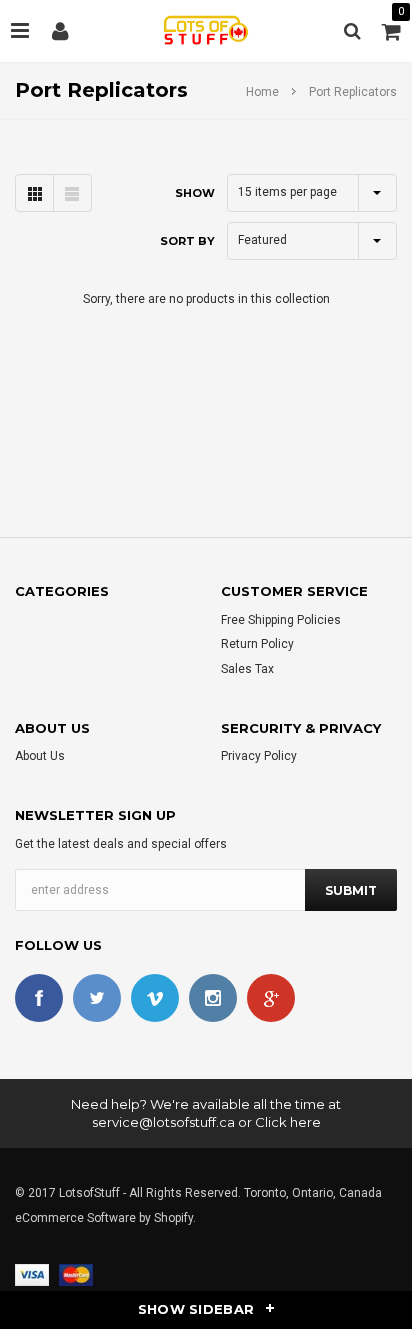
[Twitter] (97, 998)
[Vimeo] (155, 998)
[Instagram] (213, 998)
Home (262, 92)
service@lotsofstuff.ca (163, 1122)
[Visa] (32, 1274)
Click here (288, 1122)
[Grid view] (34, 193)
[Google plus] (271, 998)
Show (195, 193)
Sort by (187, 241)
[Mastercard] (76, 1274)
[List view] (72, 193)
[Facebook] (39, 998)
